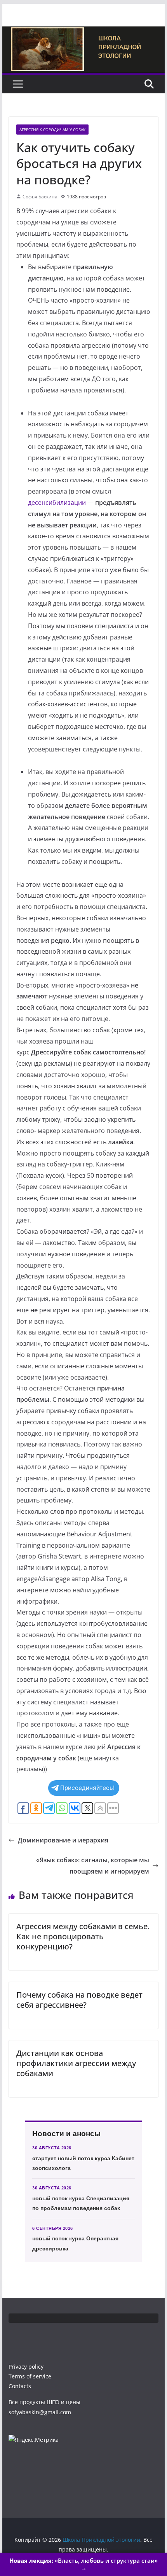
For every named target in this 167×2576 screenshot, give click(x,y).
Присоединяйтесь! (87, 1788)
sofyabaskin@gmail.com (40, 2412)
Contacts (20, 2386)
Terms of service (30, 2376)
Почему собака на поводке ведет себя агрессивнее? (79, 2000)
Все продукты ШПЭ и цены (44, 2402)
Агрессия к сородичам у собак (52, 130)
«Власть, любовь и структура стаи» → (83, 2564)
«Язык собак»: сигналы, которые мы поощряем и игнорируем (93, 1866)
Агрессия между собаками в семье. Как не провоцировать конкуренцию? (83, 1936)
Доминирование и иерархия (63, 1840)
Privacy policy (26, 2367)
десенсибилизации (57, 503)
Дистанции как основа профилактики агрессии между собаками (76, 2063)
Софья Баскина (40, 197)
